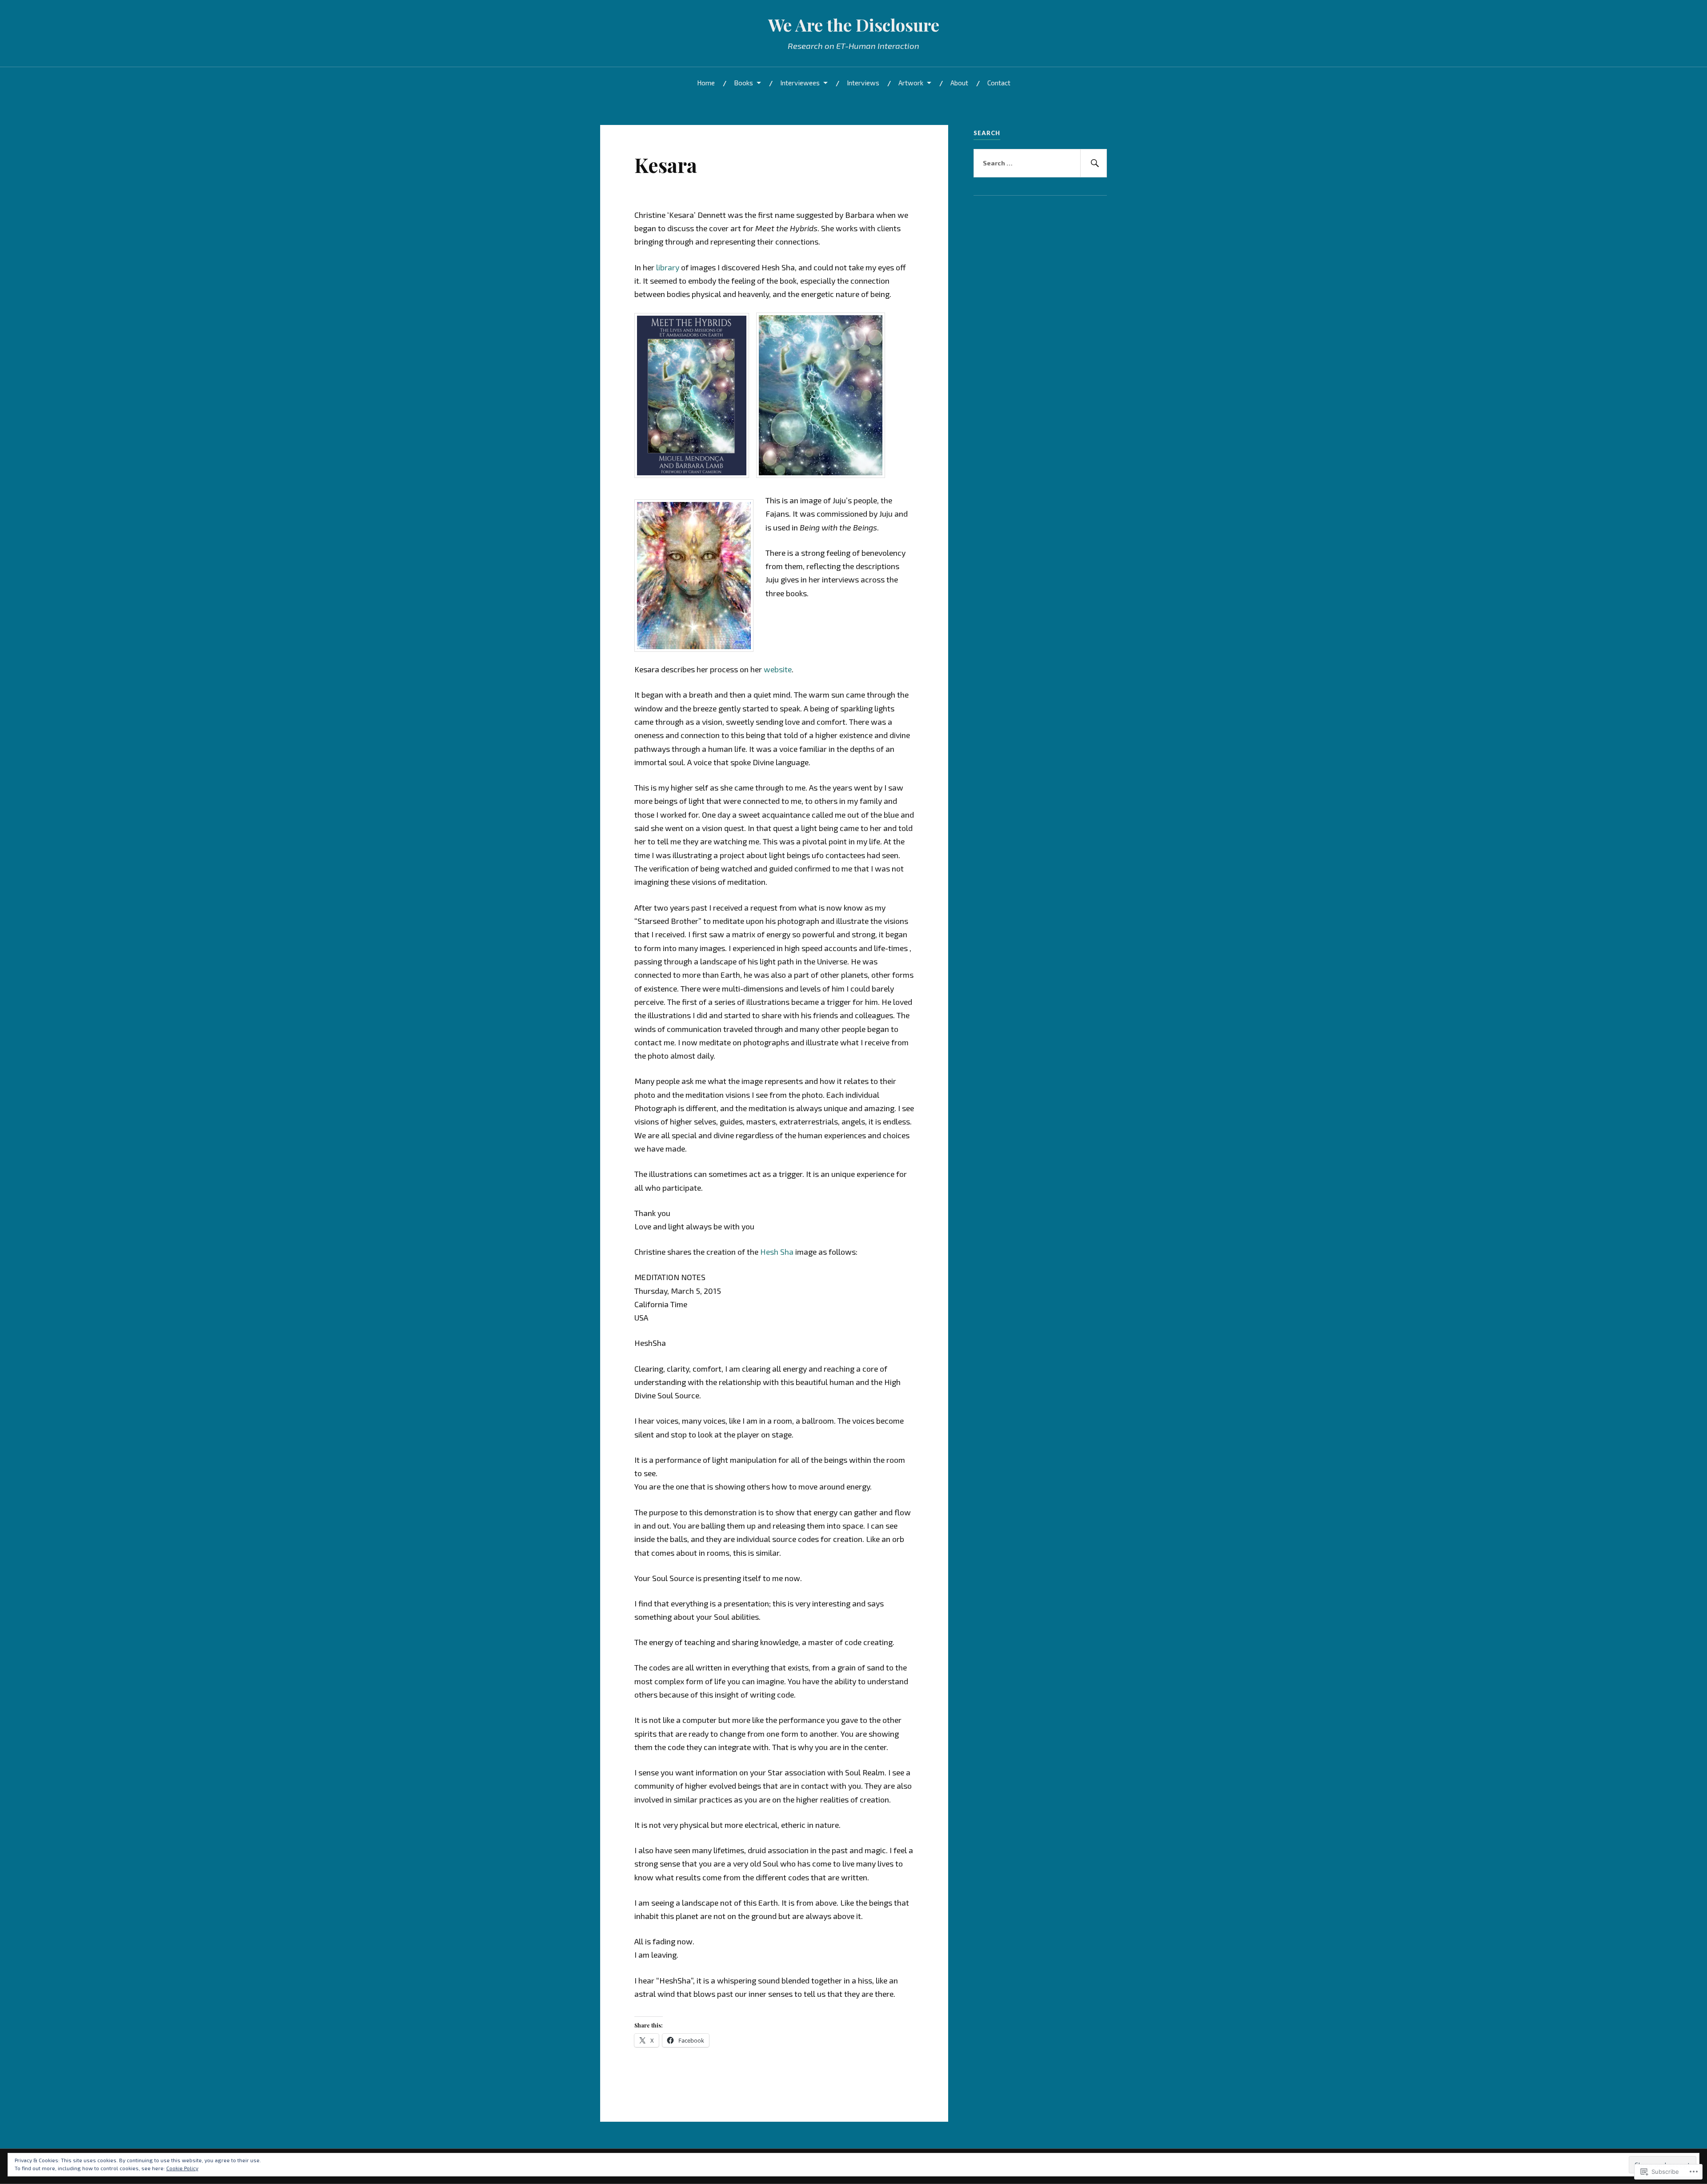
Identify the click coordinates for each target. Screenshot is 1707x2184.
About (959, 83)
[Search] (1094, 163)
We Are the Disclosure (854, 25)
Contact (999, 83)
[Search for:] (1040, 163)
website (778, 669)
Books (743, 83)
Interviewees (800, 83)
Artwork (911, 83)
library (668, 267)
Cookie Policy (182, 2168)
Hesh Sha (777, 1252)
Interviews (863, 83)
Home (706, 83)
